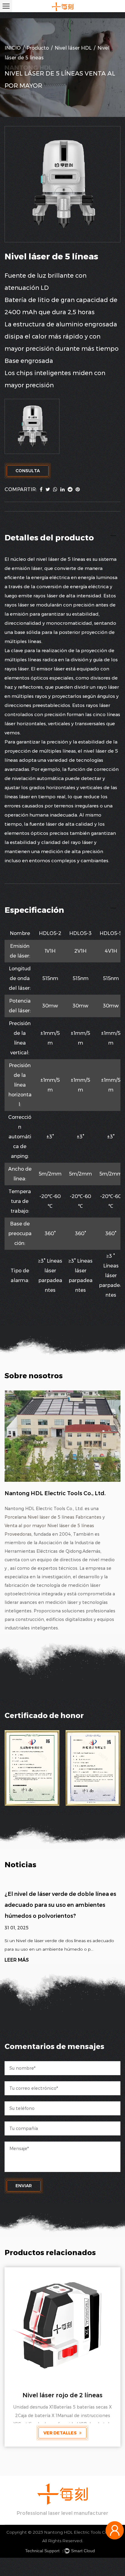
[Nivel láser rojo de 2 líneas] (62, 2325)
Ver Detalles (61, 2433)
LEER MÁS (17, 1960)
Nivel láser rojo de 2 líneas (62, 2395)
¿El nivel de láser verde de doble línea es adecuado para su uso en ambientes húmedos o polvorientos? (60, 1905)
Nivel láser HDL (73, 48)
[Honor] (32, 1768)
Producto (38, 48)
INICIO (13, 48)
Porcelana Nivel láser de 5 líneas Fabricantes (53, 1517)
